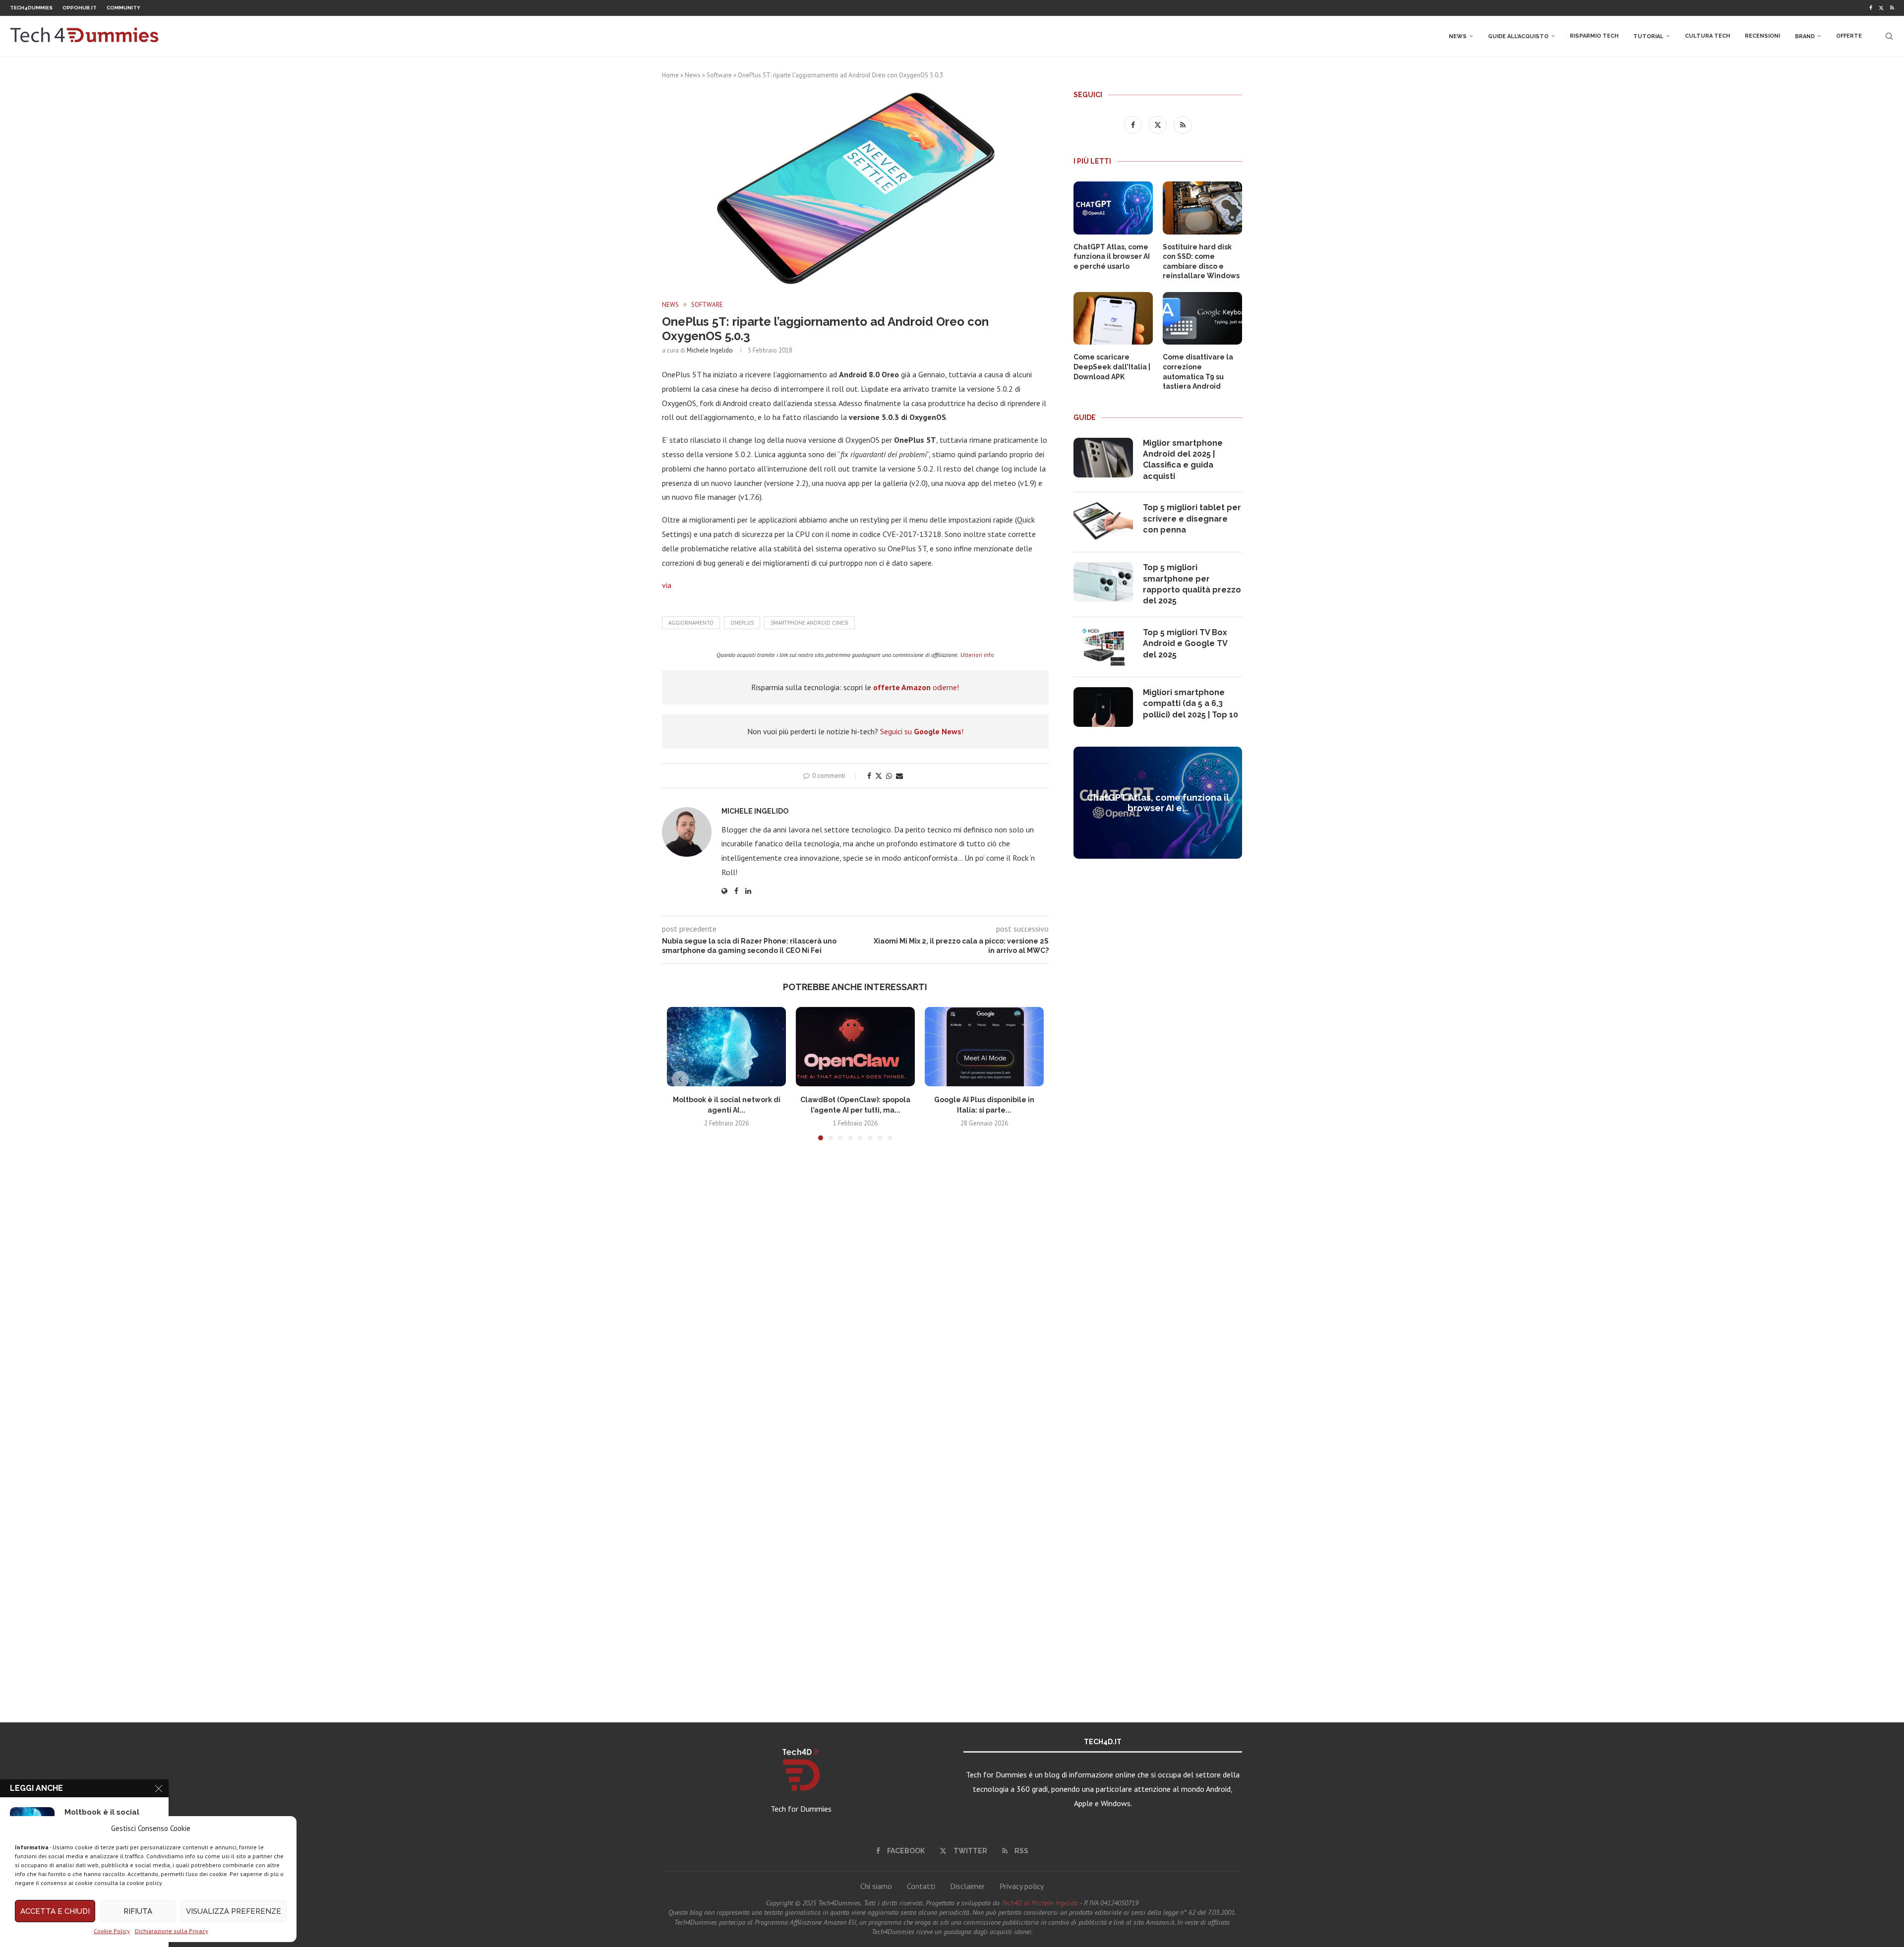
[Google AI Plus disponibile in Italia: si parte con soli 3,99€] (984, 1047)
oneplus (742, 623)
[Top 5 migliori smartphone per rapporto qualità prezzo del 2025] (1103, 582)
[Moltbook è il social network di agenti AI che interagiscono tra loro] (726, 1047)
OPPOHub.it (80, 8)
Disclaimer (967, 1886)
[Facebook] (1871, 8)
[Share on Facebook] (869, 776)
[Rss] (1892, 8)
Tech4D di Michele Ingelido (1040, 1903)
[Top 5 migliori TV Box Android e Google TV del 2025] (1103, 647)
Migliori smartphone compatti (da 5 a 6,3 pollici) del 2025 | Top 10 (1190, 704)
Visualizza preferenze (234, 1911)
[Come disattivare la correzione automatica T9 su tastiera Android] (1202, 319)
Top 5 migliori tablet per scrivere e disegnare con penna (1192, 519)
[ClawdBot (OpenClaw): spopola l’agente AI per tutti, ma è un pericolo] (855, 1047)
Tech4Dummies (31, 8)
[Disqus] (855, 1295)
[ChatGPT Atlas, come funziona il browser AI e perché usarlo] (1113, 208)
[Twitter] (1881, 8)
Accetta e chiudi (55, 1911)
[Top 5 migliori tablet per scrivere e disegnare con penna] (1103, 522)
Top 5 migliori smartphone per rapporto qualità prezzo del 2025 (1192, 584)
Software (719, 75)
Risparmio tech (1594, 36)
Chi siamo (876, 1886)
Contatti (921, 1886)
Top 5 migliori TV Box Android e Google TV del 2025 (1185, 644)
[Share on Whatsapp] (889, 776)
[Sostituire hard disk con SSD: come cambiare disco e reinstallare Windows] (1202, 208)
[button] (680, 1079)
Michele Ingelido (710, 350)
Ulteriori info (977, 655)
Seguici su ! (922, 731)
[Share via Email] (899, 776)
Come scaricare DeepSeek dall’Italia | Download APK (1112, 367)
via (667, 585)
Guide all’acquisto (1518, 36)
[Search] (1889, 36)
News (1458, 36)
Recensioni (1762, 36)
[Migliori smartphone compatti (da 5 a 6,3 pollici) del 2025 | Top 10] (1103, 707)
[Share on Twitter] (879, 776)
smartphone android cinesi (809, 623)
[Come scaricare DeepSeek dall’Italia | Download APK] (1113, 319)
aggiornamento (691, 623)
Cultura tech (1707, 36)
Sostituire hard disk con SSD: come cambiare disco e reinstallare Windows (1201, 262)
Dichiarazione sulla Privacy (172, 1931)
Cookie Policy (112, 1931)
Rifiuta (138, 1911)
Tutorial (1648, 36)
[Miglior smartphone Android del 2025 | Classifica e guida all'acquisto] (1103, 458)
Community (123, 8)
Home (670, 75)
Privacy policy (1022, 1886)
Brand (1805, 36)
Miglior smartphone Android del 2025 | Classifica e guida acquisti (1183, 460)
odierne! (916, 687)
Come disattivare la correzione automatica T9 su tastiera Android (1198, 372)
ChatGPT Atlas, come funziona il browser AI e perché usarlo (1112, 257)
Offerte (1849, 36)
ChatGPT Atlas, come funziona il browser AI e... (1158, 803)
